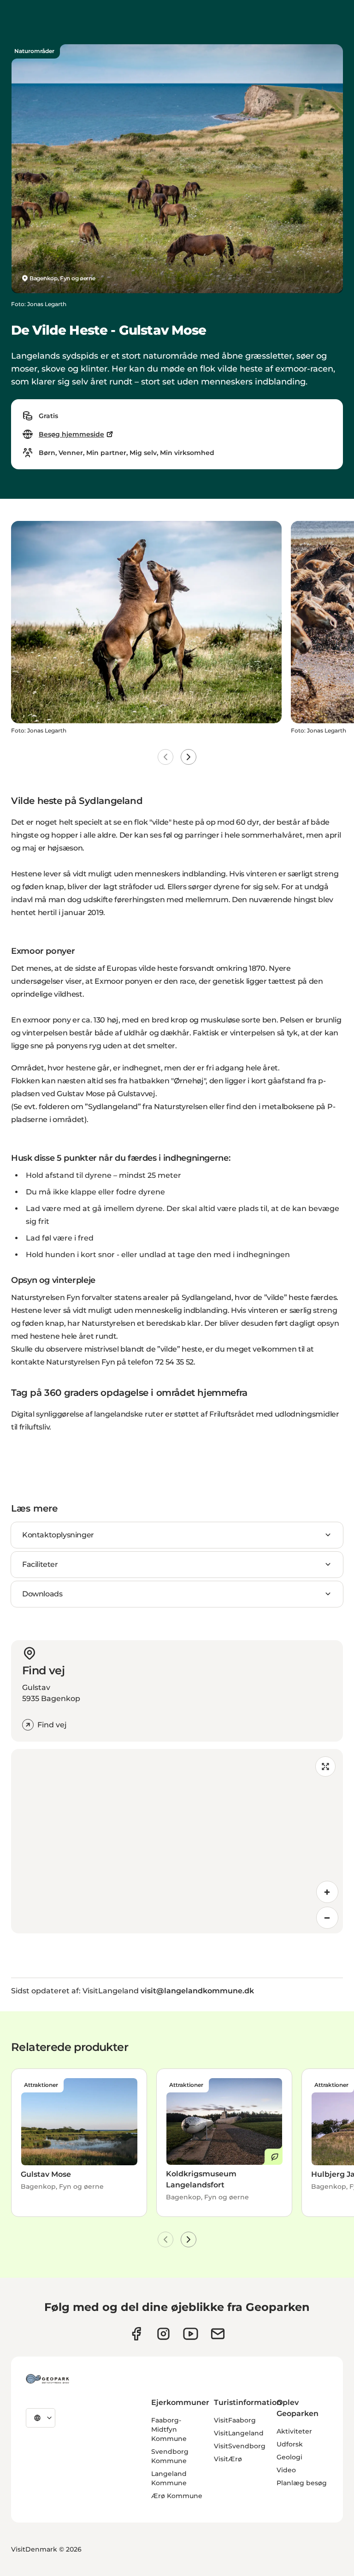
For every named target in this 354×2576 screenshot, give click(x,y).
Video (286, 2470)
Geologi (289, 2457)
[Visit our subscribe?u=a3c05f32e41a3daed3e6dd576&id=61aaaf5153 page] (218, 2334)
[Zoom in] (327, 1892)
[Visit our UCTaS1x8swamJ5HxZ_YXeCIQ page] (191, 2334)
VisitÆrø (228, 2459)
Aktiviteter (294, 2431)
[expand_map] (325, 1767)
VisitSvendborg (240, 2446)
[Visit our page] (163, 2334)
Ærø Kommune (177, 2496)
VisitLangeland (239, 2433)
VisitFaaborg (235, 2420)
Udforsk (290, 2444)
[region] (177, 1841)
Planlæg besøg (302, 2483)
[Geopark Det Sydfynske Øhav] (47, 2379)
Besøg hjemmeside (71, 434)
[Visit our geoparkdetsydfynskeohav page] (136, 2334)
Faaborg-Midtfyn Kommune (169, 2429)
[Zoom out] (327, 1918)
